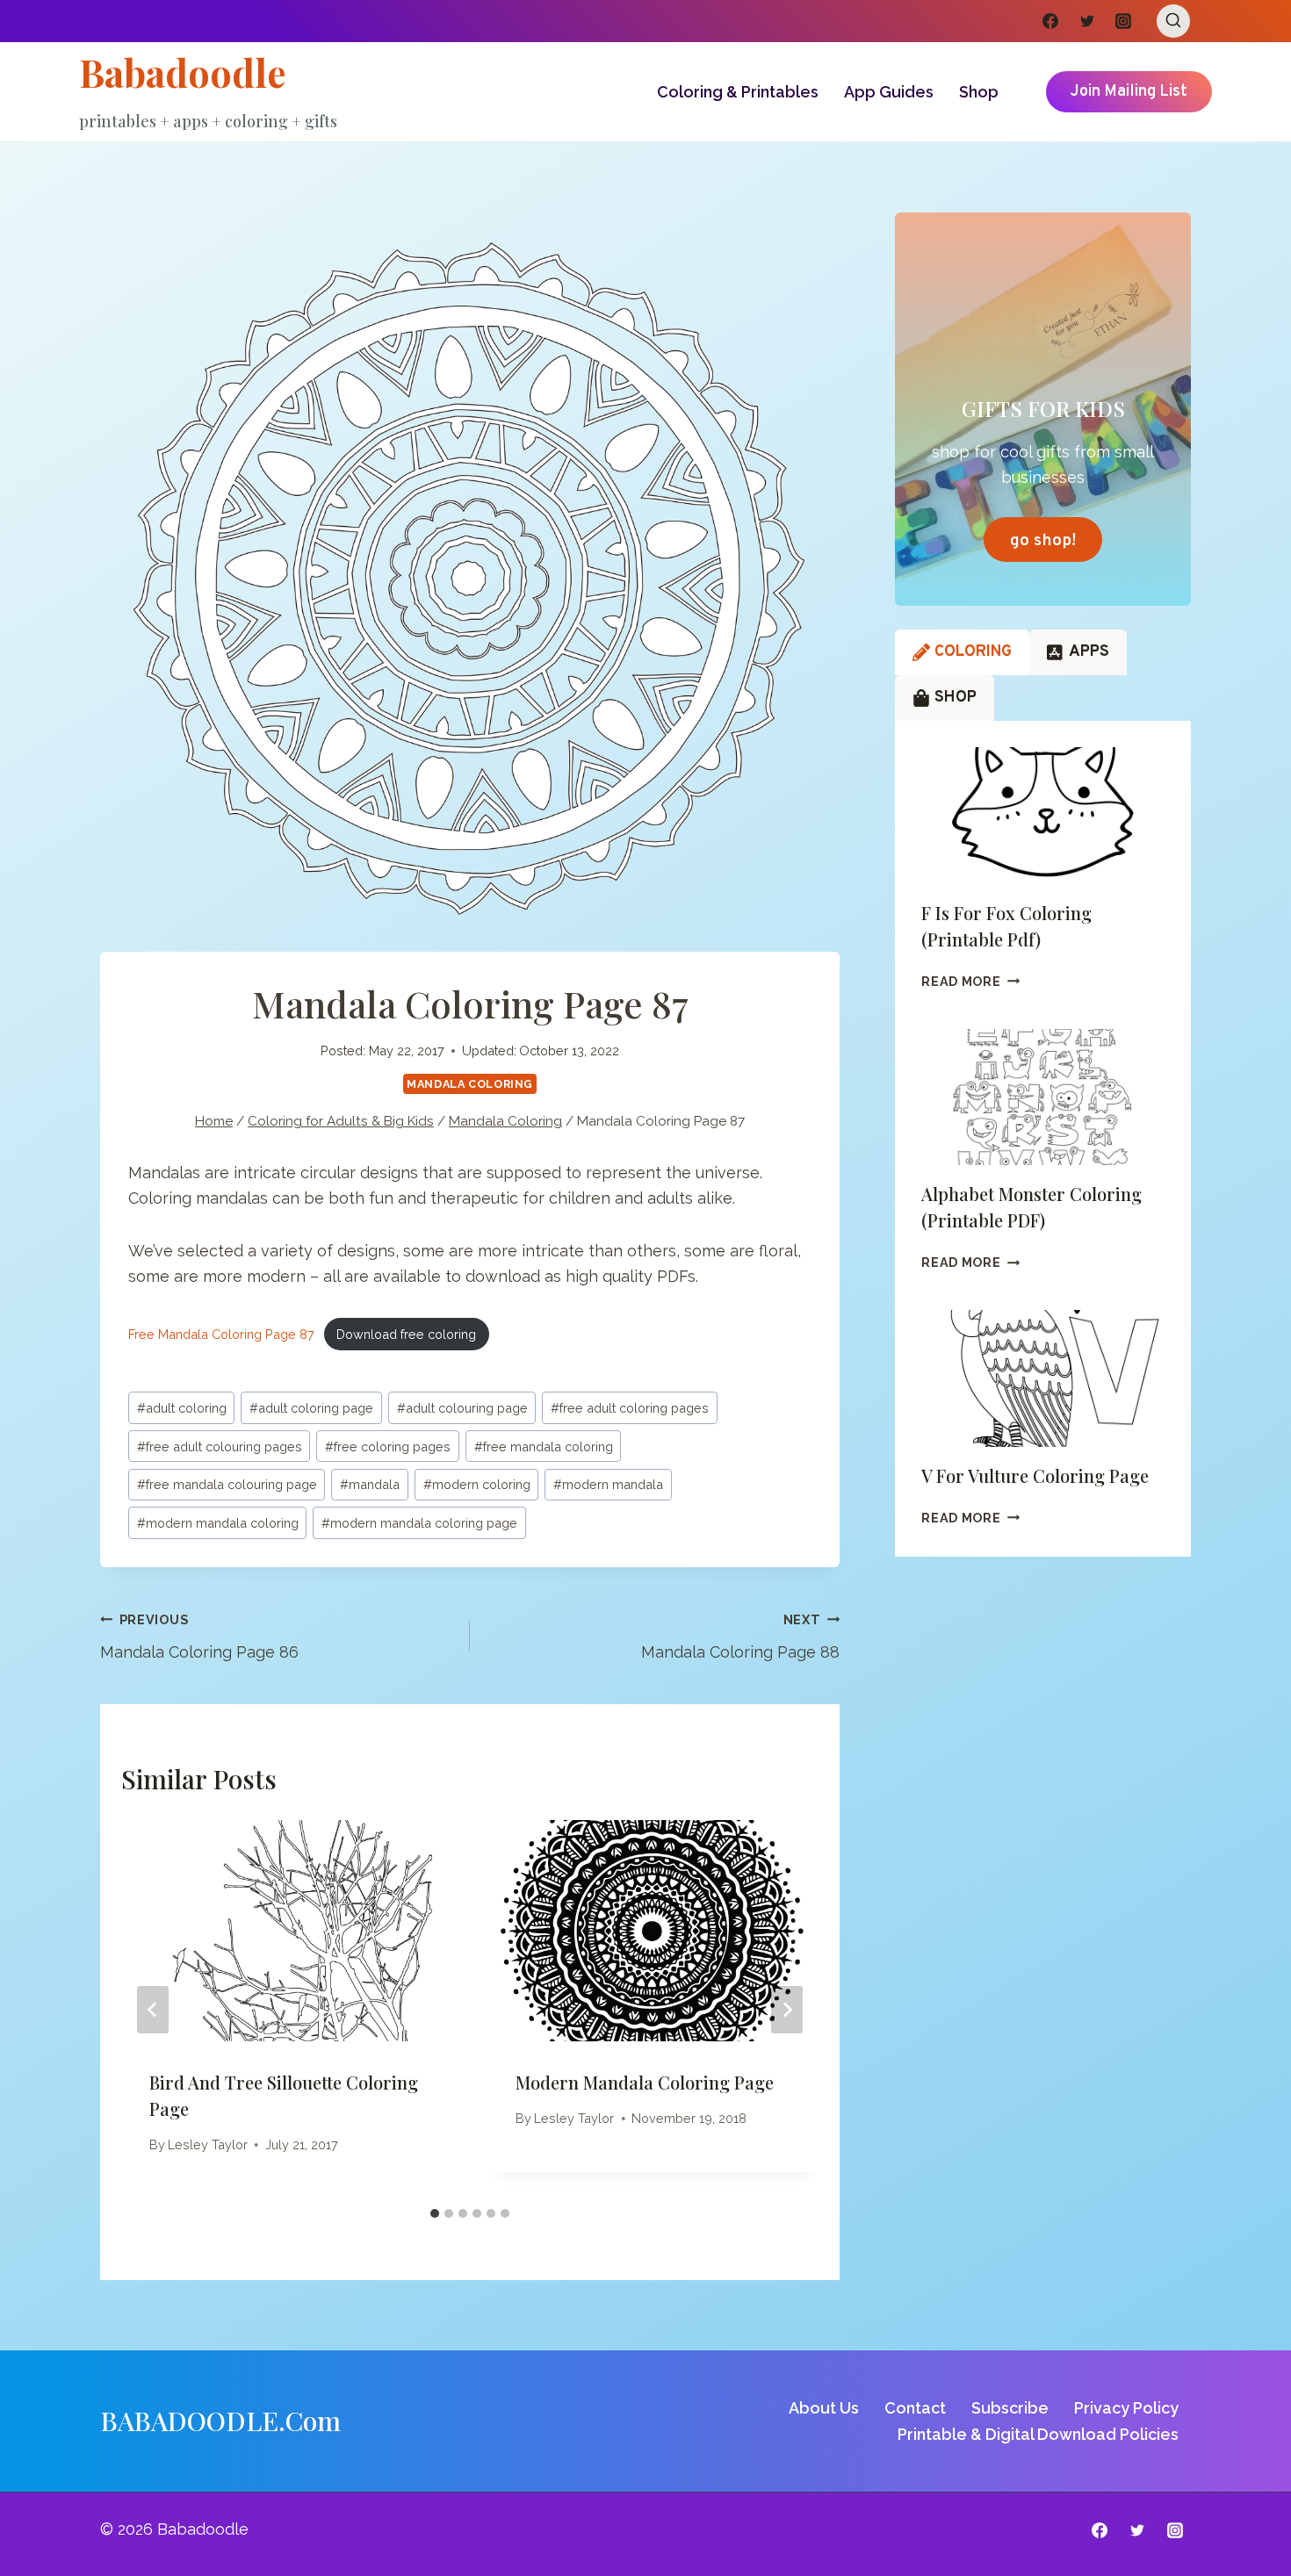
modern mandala (608, 1484)
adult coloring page (311, 1408)
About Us (824, 2408)
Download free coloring (406, 1334)
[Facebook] (1050, 21)
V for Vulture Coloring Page (1035, 1475)
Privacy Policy (1126, 2408)
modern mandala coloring (218, 1523)
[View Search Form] (1173, 21)
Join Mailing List (1129, 92)
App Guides (889, 92)
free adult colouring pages (220, 1446)
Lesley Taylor (208, 2144)
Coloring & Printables (738, 92)
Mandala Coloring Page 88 (740, 1637)
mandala (370, 1484)
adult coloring (182, 1408)
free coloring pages (388, 1446)
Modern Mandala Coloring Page (645, 2082)
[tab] (435, 2213)
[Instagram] (1123, 21)
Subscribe (1010, 2408)
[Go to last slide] (153, 2010)
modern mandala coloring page (419, 1523)
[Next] (787, 2010)
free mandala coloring (544, 1446)
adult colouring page (462, 1408)
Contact (915, 2408)
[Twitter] (1087, 21)
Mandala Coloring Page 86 (199, 1637)
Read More (970, 981)
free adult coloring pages (630, 1408)
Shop (979, 92)
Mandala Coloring (470, 1084)
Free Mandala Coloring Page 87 (221, 1334)
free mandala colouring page (227, 1484)
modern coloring (477, 1484)
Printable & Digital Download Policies (1038, 2434)
